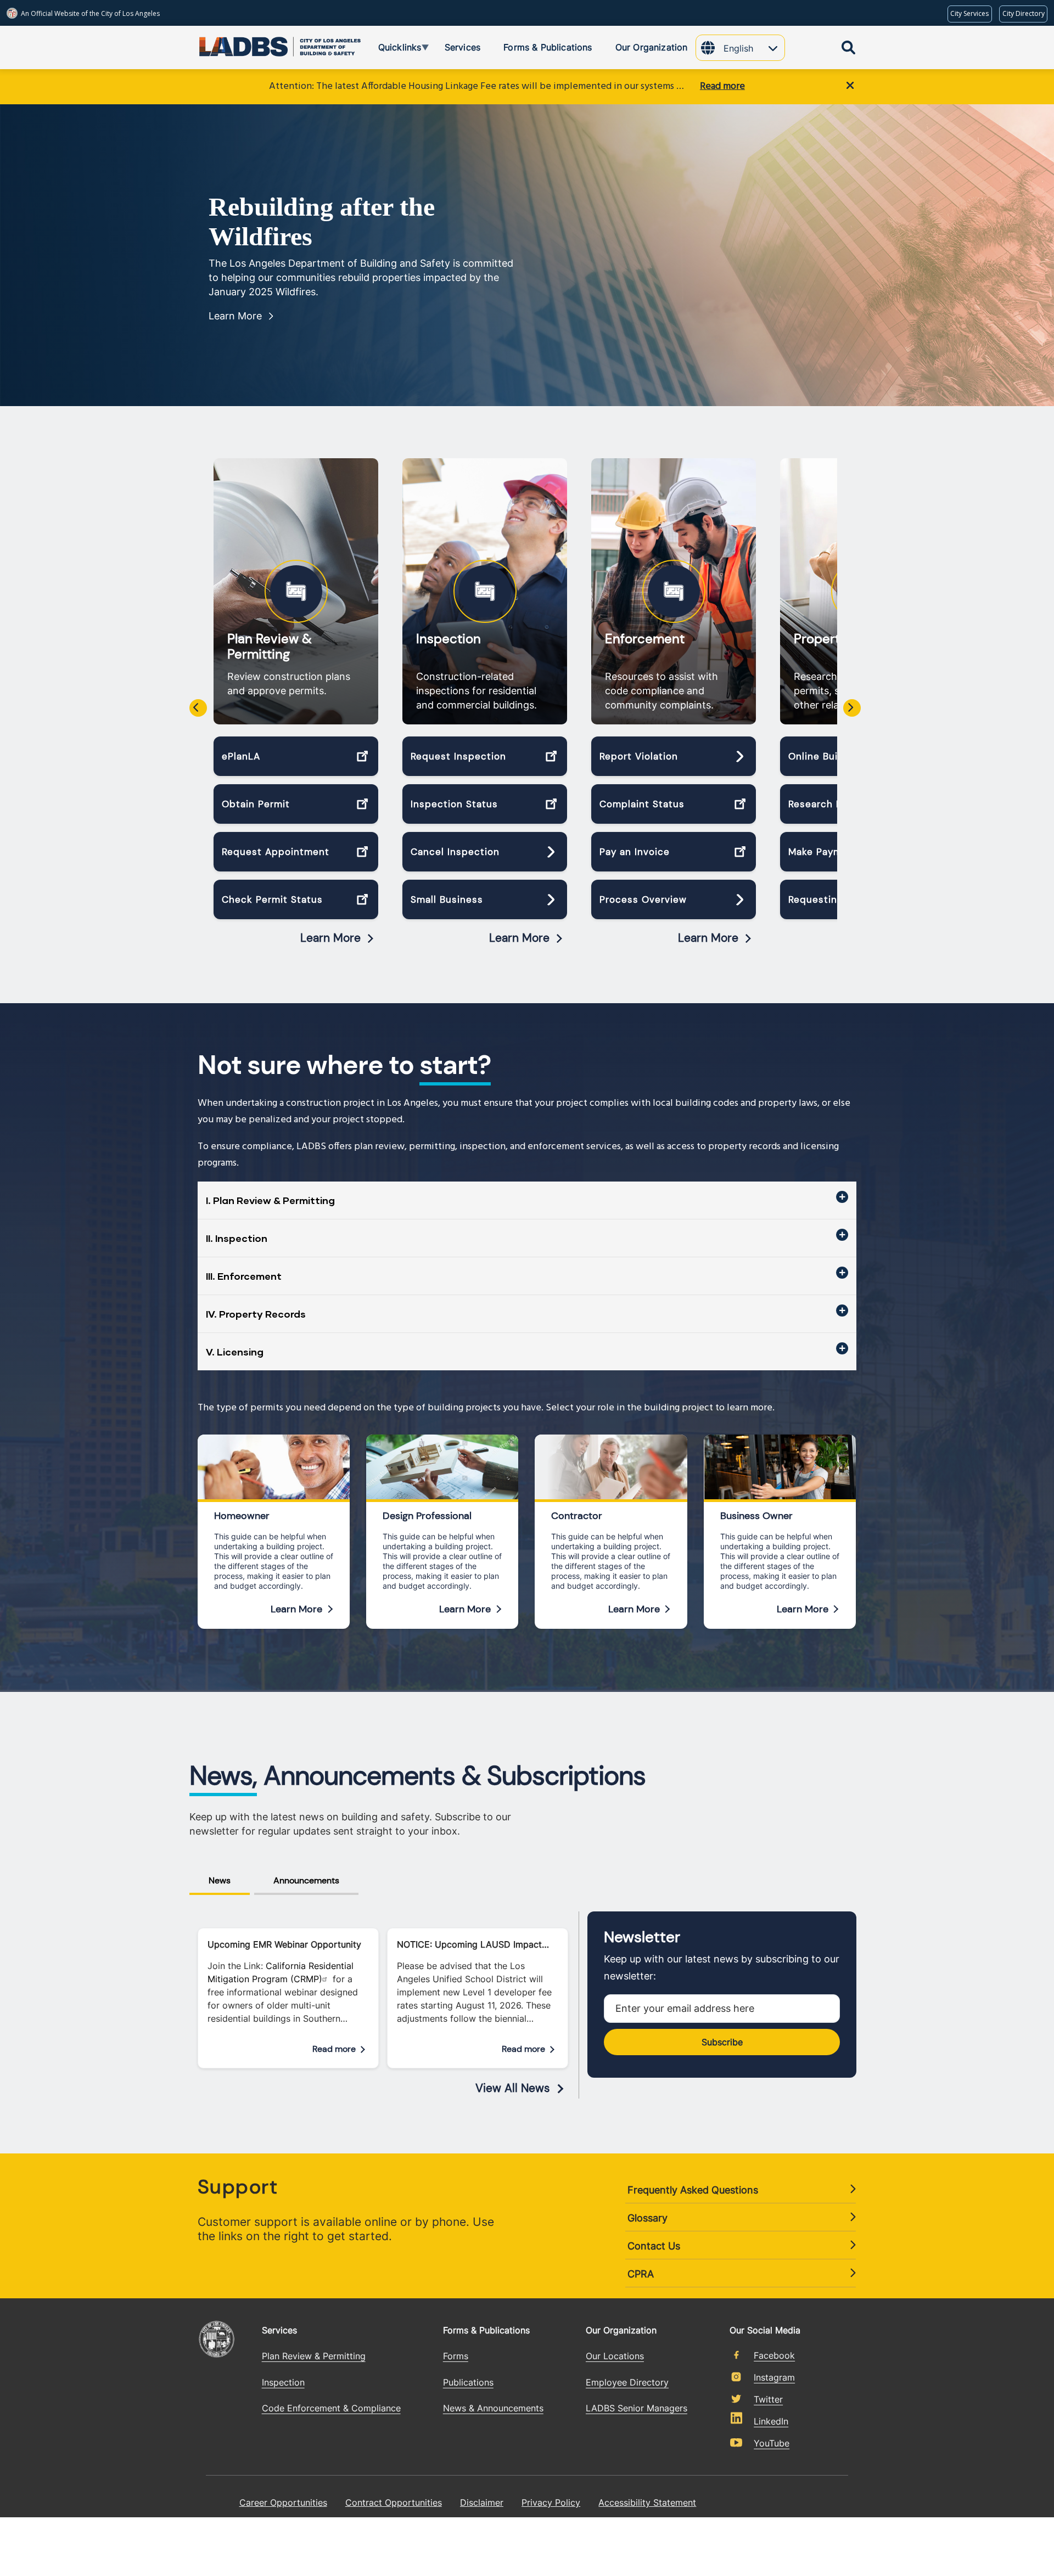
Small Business (447, 899)
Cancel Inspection (455, 852)
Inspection (448, 639)
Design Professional (427, 1516)
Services (279, 2330)
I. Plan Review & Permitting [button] (270, 1200)
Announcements (306, 1880)
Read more (722, 86)
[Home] (239, 44)
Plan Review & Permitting (270, 646)
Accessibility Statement (647, 2502)
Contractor (577, 1516)
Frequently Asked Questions (693, 2190)
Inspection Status (454, 804)
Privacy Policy (551, 2502)
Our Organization (621, 2330)
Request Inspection (458, 756)
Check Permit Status (272, 899)
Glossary (647, 2218)
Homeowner (242, 1516)
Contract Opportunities (394, 2502)
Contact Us (654, 2246)
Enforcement (645, 639)
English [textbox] (738, 48)
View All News (513, 2088)
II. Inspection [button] (237, 1238)
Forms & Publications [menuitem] (548, 47)
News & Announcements (493, 2408)
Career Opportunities (283, 2502)
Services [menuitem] (462, 47)
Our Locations (615, 2356)
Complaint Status (642, 804)
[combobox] (754, 49)
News (220, 1880)
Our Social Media (765, 2330)
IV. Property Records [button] (256, 1314)
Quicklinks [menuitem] (392, 49)
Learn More (235, 316)
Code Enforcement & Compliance (331, 2408)
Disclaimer (482, 2502)
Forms (456, 2356)
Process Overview (643, 899)
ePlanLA (241, 756)
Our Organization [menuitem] (652, 47)
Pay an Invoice (635, 852)
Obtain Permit (256, 804)
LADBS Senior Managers (637, 2408)
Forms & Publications (486, 2330)
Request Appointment (276, 852)
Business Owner (756, 1516)
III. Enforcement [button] (244, 1276)
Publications (468, 2382)
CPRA (641, 2274)
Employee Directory (627, 2382)
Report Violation (639, 756)
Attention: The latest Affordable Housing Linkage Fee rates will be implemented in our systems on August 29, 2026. (479, 86)
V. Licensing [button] (235, 1352)
